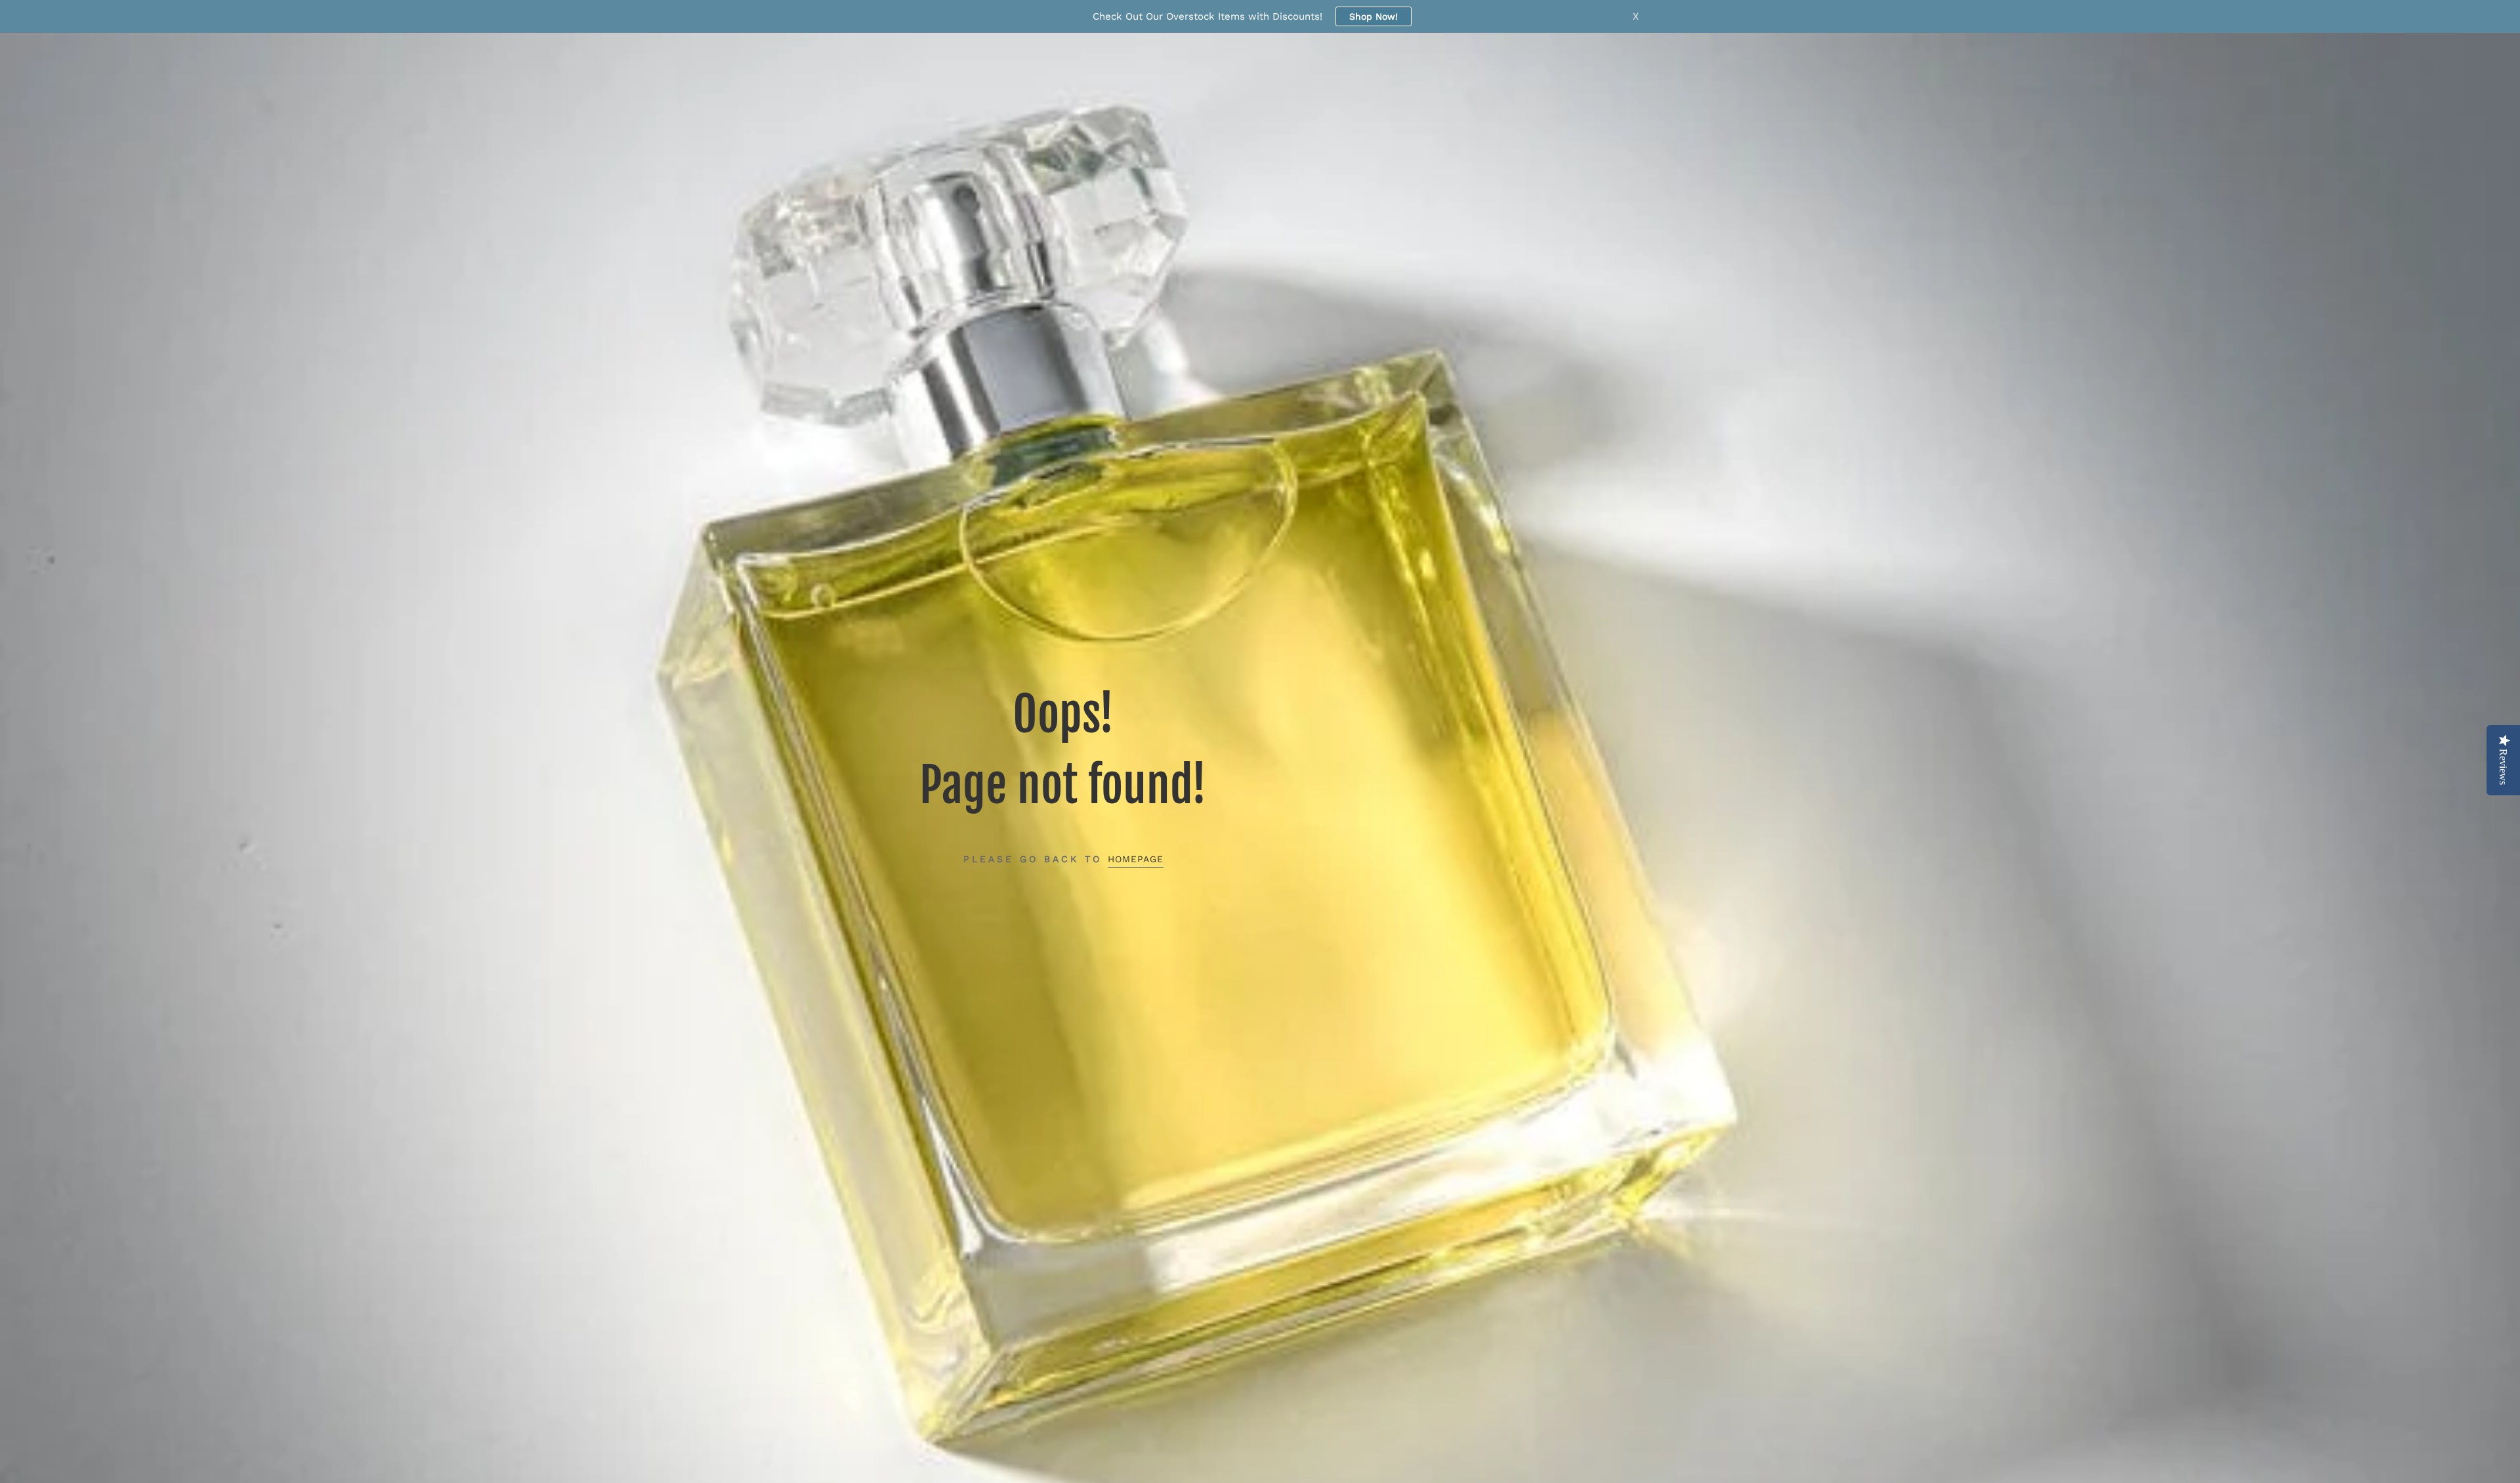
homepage (1136, 859)
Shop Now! (1374, 16)
